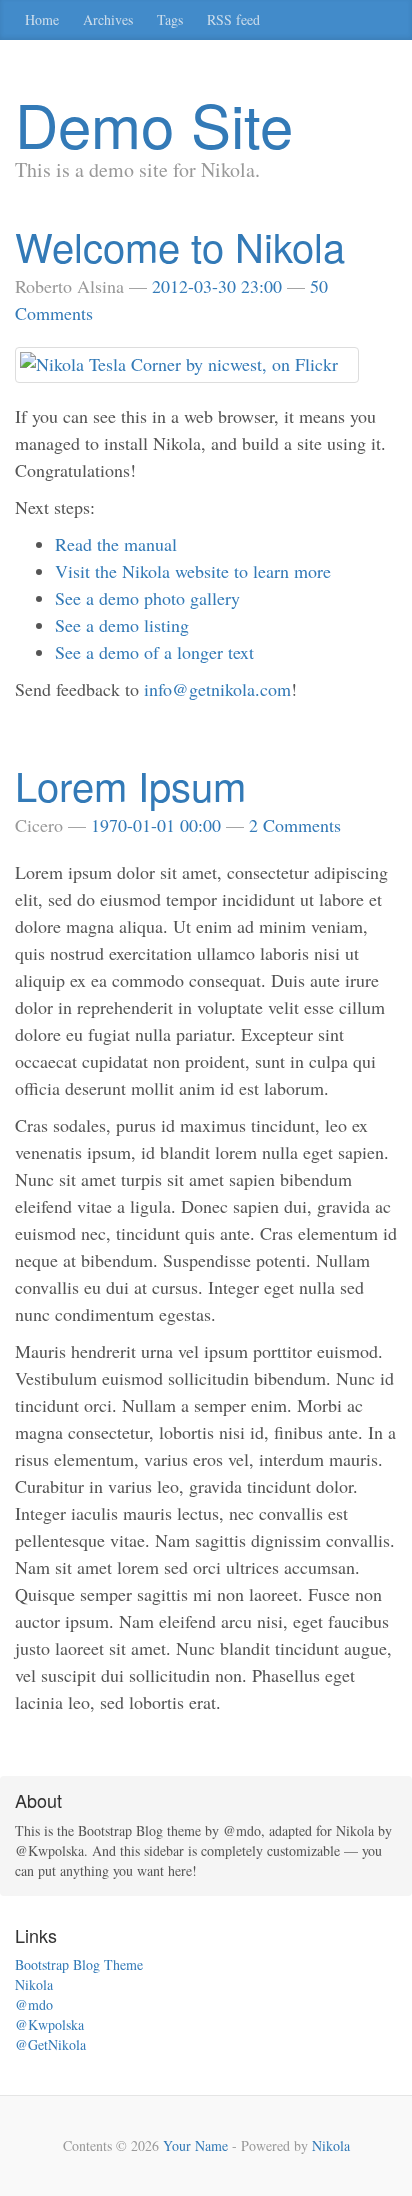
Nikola (34, 1984)
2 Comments (295, 825)
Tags (170, 19)
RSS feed (233, 19)
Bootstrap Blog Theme (79, 1964)
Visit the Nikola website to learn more (193, 571)
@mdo (34, 2004)
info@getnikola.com (217, 689)
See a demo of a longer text (154, 652)
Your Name (195, 2145)
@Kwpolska (49, 2024)
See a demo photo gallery (147, 598)
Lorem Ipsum (130, 784)
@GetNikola (50, 2044)
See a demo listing (122, 625)
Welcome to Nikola (180, 245)
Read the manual (116, 544)
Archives (108, 19)
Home (42, 19)
